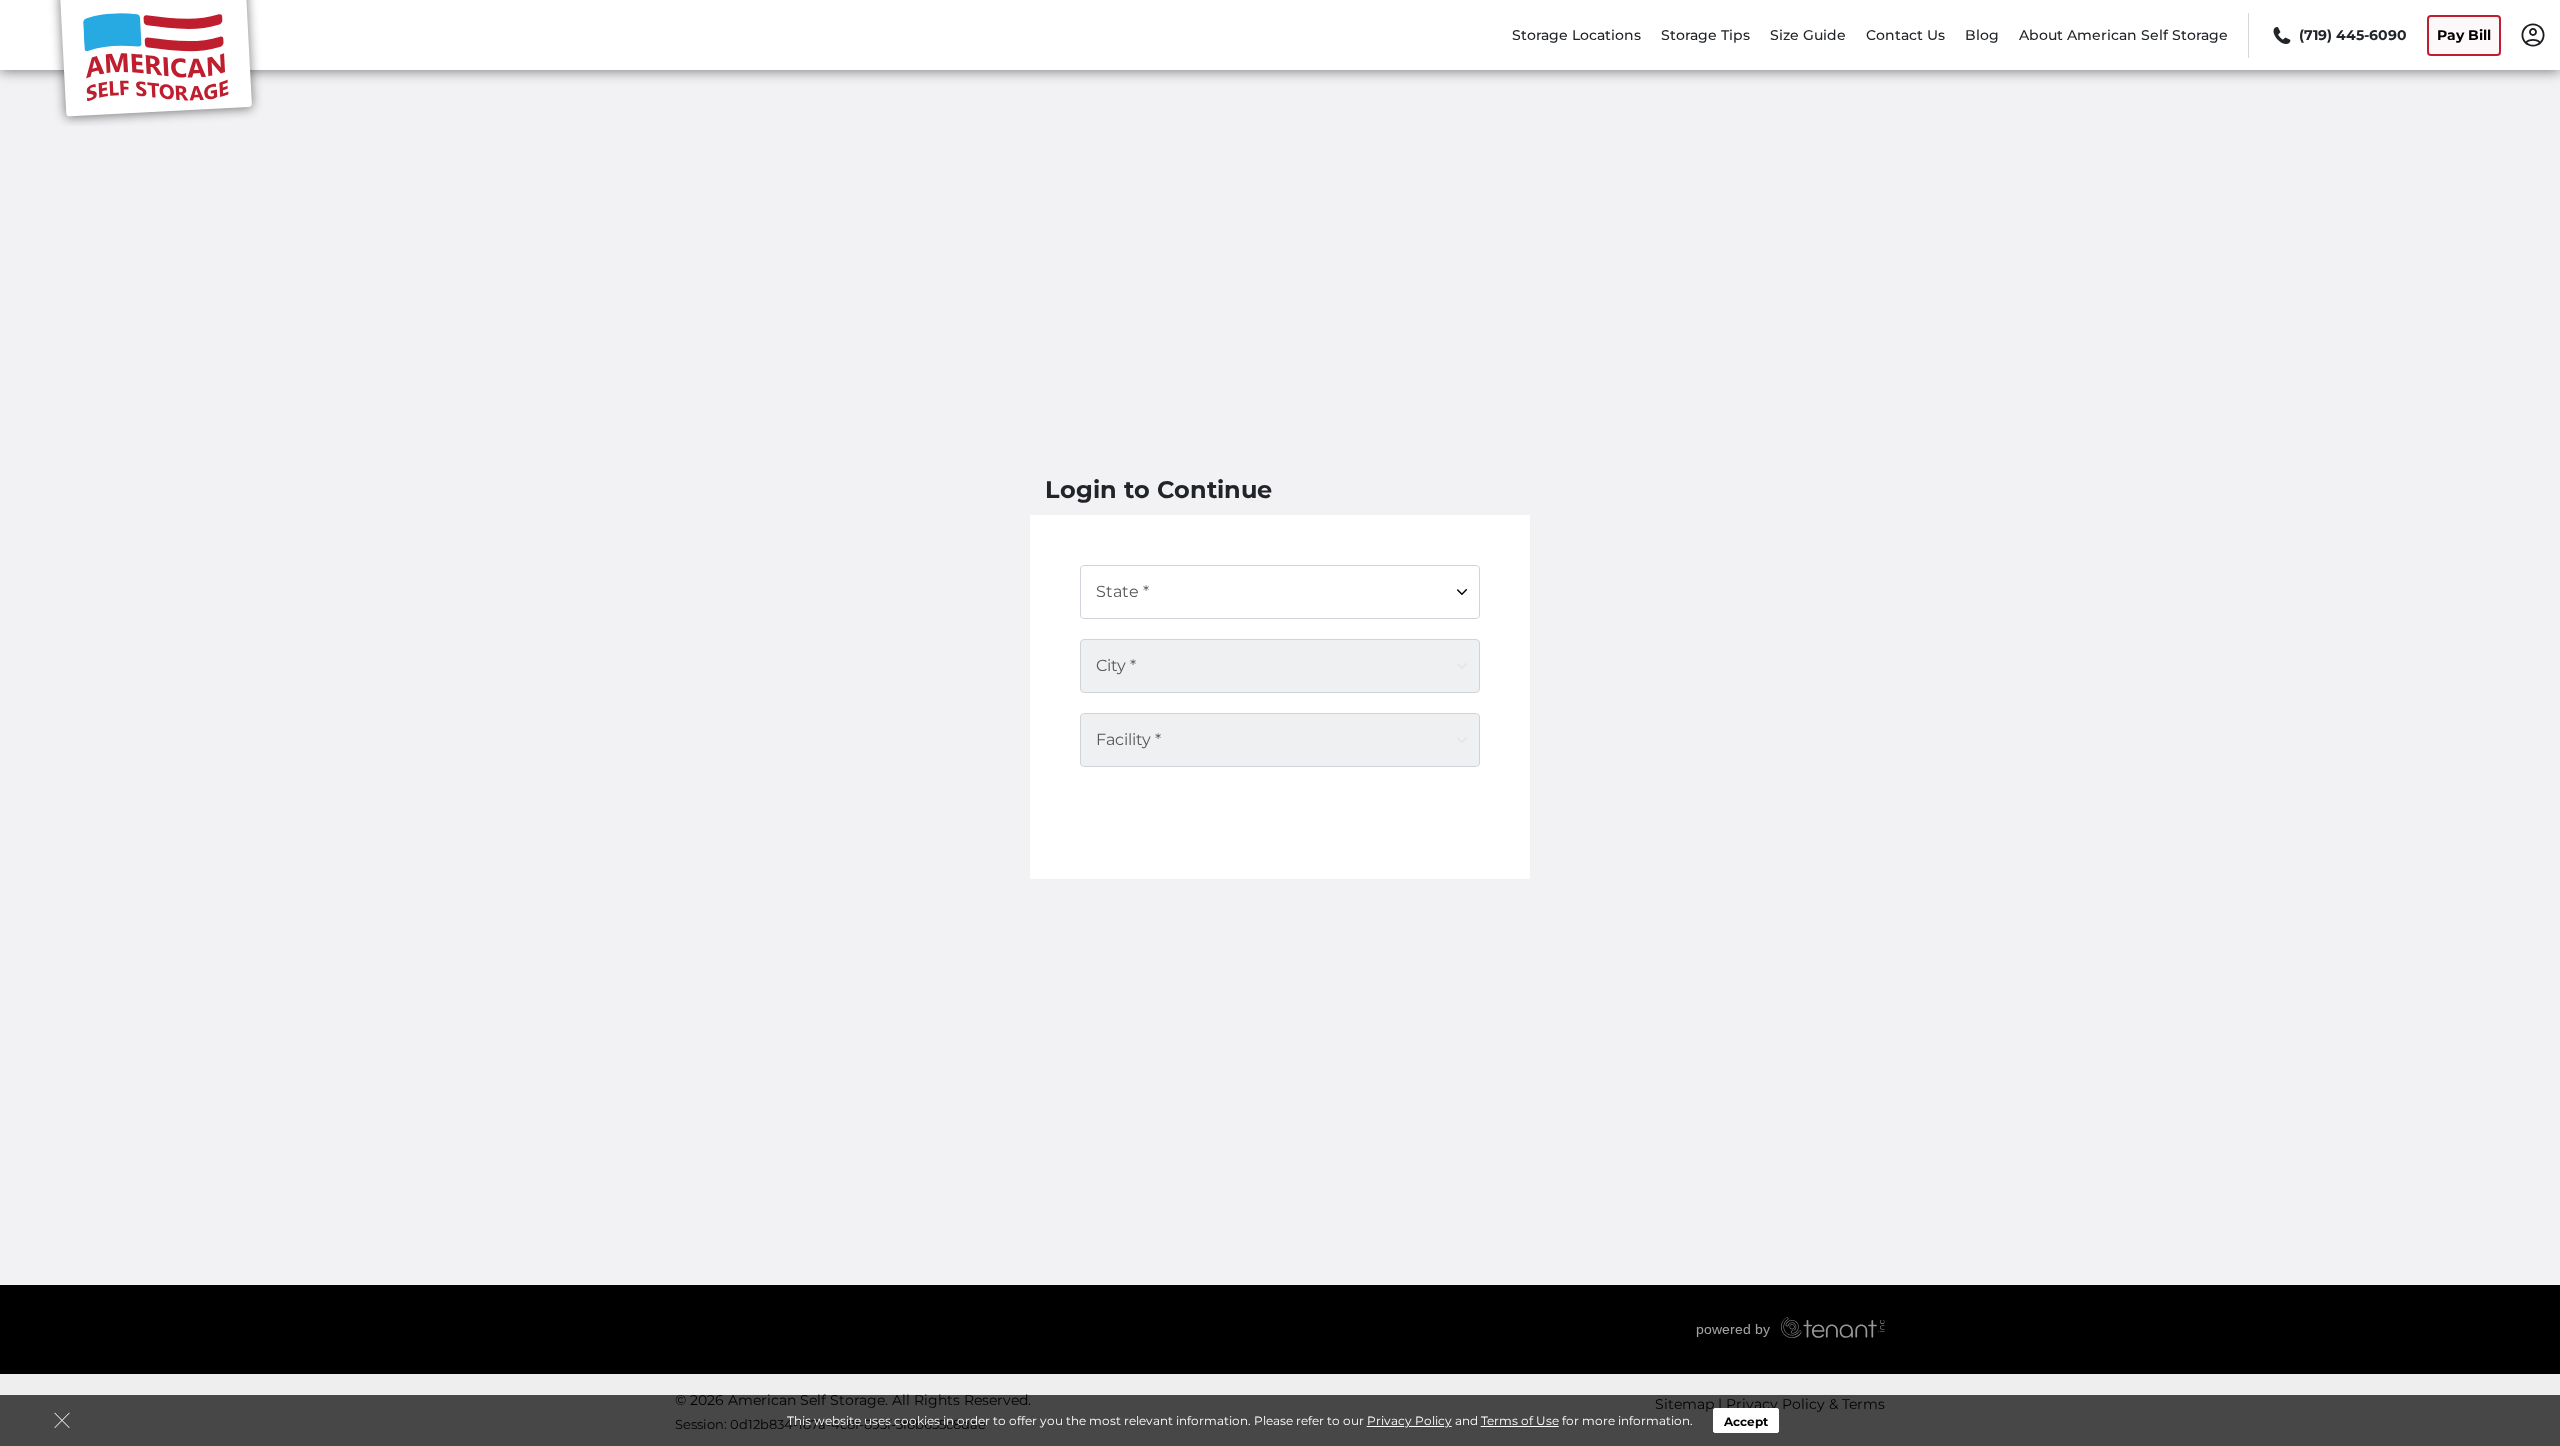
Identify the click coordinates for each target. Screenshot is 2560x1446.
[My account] (2533, 34)
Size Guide (1808, 35)
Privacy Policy (1409, 1420)
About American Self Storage (2123, 35)
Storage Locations (1576, 35)
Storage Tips (1705, 35)
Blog (1982, 35)
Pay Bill (2464, 35)
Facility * (1128, 739)
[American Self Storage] (156, 63)
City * (1116, 665)
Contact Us (1905, 35)
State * (1122, 591)
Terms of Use (1520, 1420)
